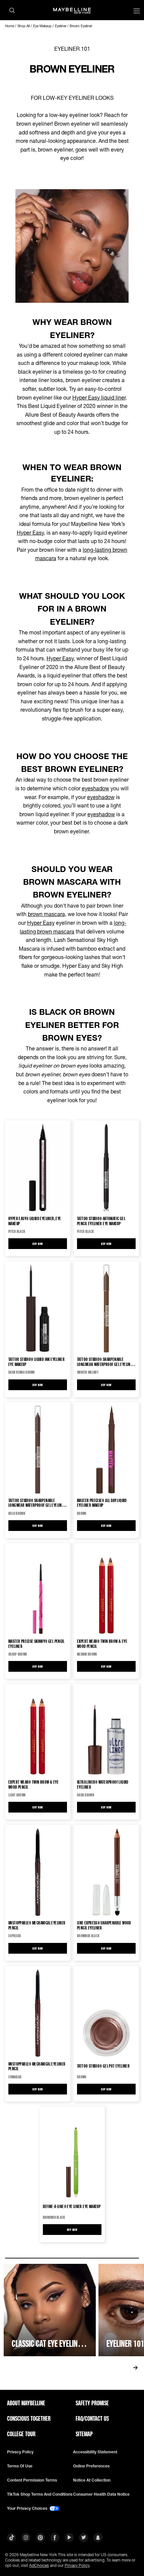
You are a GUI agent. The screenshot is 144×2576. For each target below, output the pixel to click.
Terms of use (20, 2466)
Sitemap (84, 2434)
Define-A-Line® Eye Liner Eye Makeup (72, 2206)
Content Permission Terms (32, 2480)
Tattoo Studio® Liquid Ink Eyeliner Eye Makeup (37, 1362)
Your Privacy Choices (28, 2508)
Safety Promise (92, 2403)
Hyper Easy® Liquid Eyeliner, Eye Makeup (35, 1221)
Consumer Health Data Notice (101, 2494)
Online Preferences (91, 2466)
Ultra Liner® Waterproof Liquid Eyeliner (103, 1784)
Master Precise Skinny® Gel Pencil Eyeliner (37, 1644)
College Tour (21, 2434)
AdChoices (39, 2565)
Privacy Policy (77, 2565)
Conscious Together (29, 2418)
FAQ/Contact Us (92, 2418)
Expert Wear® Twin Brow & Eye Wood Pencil (102, 1644)
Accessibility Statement (95, 2452)
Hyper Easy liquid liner (99, 397)
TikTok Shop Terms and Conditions (40, 2494)
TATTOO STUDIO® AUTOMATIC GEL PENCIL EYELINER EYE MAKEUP (101, 1221)
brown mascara (46, 914)
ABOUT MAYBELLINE (26, 2403)
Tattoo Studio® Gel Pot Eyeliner (103, 2066)
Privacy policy (20, 2452)
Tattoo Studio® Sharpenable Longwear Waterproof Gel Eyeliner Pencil (106, 1362)
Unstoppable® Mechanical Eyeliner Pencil (37, 1925)
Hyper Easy (30, 532)
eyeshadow (95, 788)
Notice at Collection (92, 2480)
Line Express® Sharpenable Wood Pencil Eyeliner (104, 1925)
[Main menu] (137, 12)
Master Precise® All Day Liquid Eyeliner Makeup (102, 1503)
